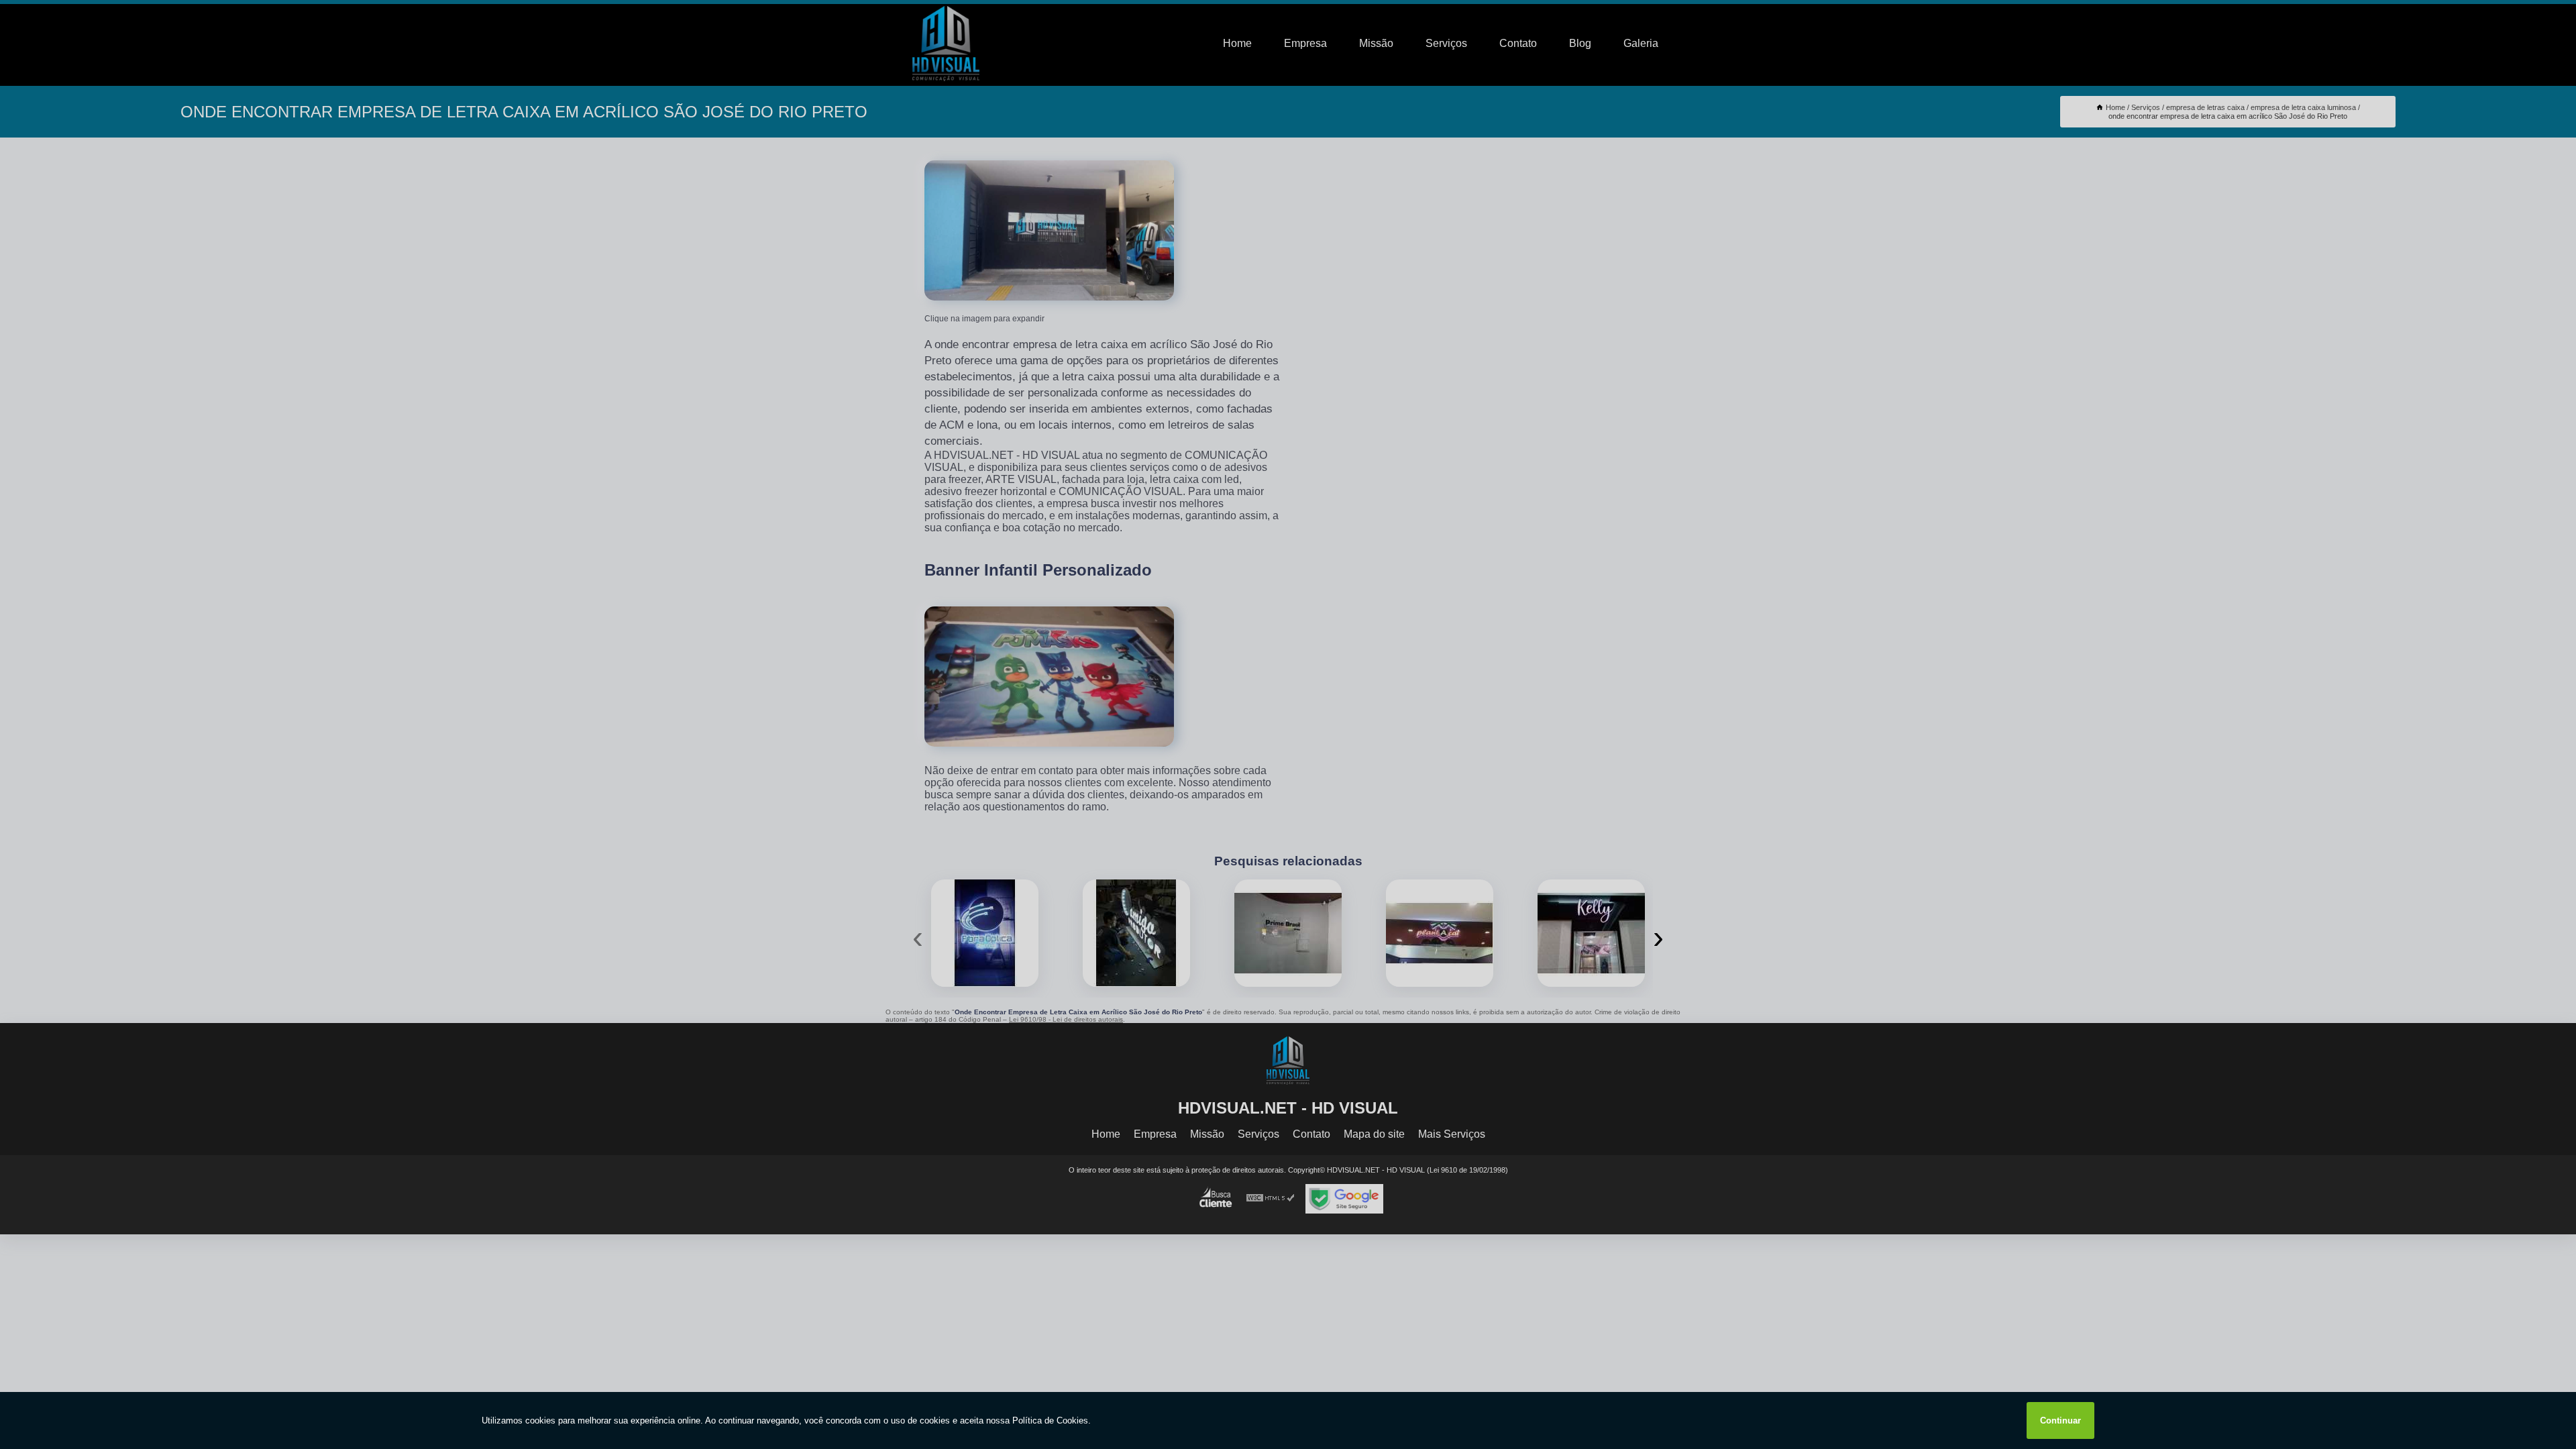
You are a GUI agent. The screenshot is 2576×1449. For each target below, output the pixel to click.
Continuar (2060, 1420)
